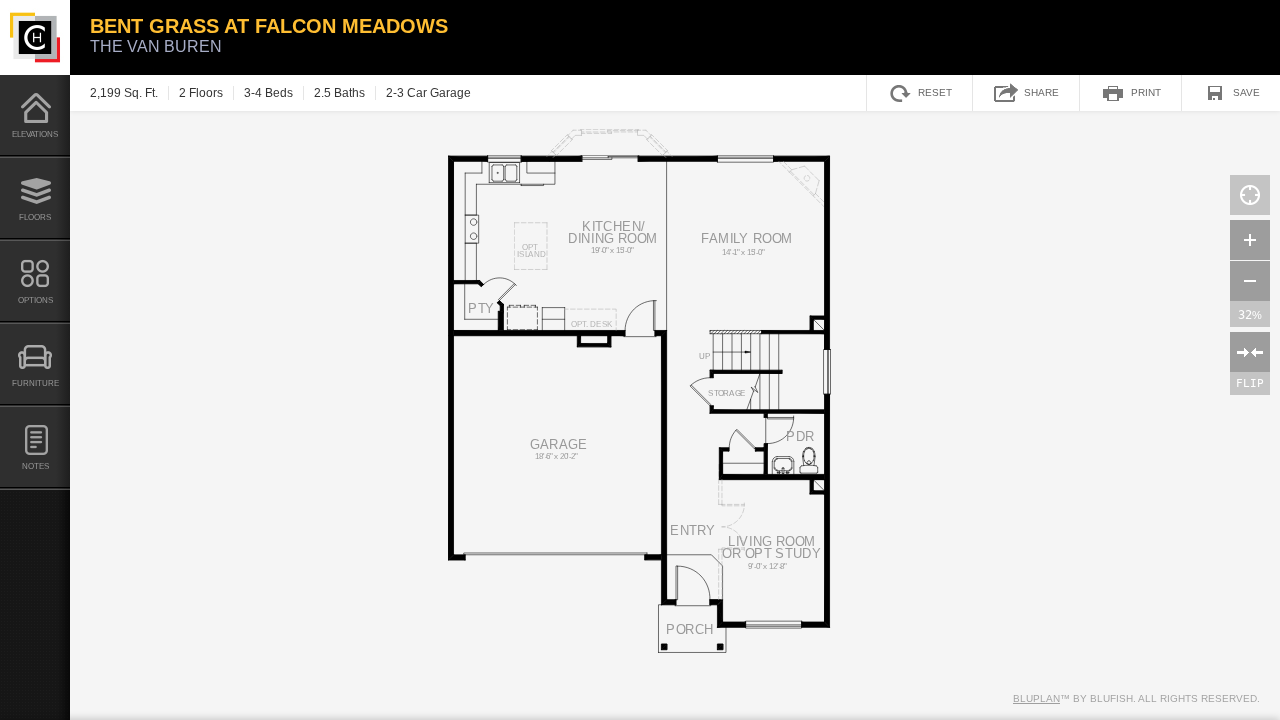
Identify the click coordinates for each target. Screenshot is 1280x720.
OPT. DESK (592, 324)
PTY (481, 308)
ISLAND (531, 254)
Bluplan (1036, 698)
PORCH (690, 629)
